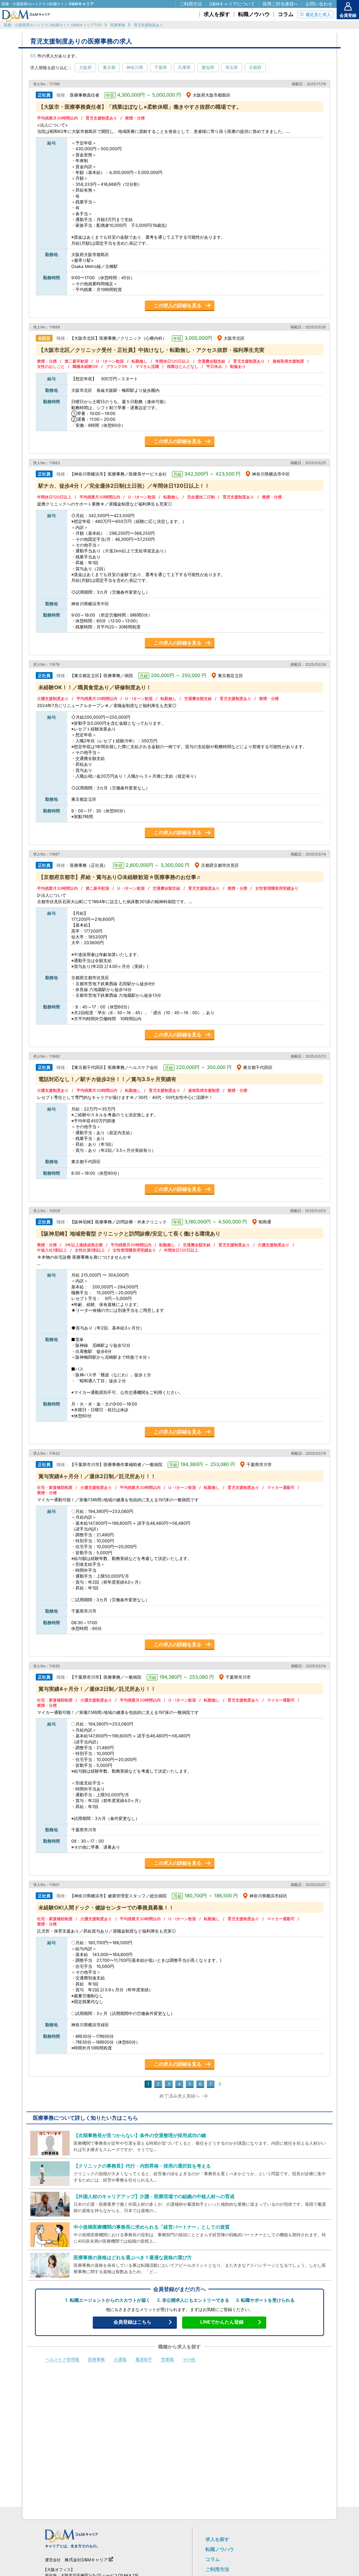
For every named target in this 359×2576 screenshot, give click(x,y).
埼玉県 (232, 67)
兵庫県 (184, 67)
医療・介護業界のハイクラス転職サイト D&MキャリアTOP (53, 25)
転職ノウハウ (220, 2549)
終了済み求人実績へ (180, 2096)
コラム (213, 2559)
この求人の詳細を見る (178, 305)
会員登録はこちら (132, 2322)
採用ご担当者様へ (280, 4)
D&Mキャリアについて (232, 4)
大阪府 (85, 67)
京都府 (255, 67)
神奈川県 (135, 67)
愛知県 (208, 67)
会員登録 (348, 15)
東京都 (109, 67)
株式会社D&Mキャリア (86, 2560)
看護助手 (144, 2360)
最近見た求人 (318, 14)
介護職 (120, 2360)
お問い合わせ (319, 4)
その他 (189, 2360)
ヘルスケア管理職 (62, 2360)
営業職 (167, 2360)
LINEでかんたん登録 (222, 2322)
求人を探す (217, 2539)
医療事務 (118, 25)
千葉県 (161, 67)
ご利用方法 (217, 2569)
